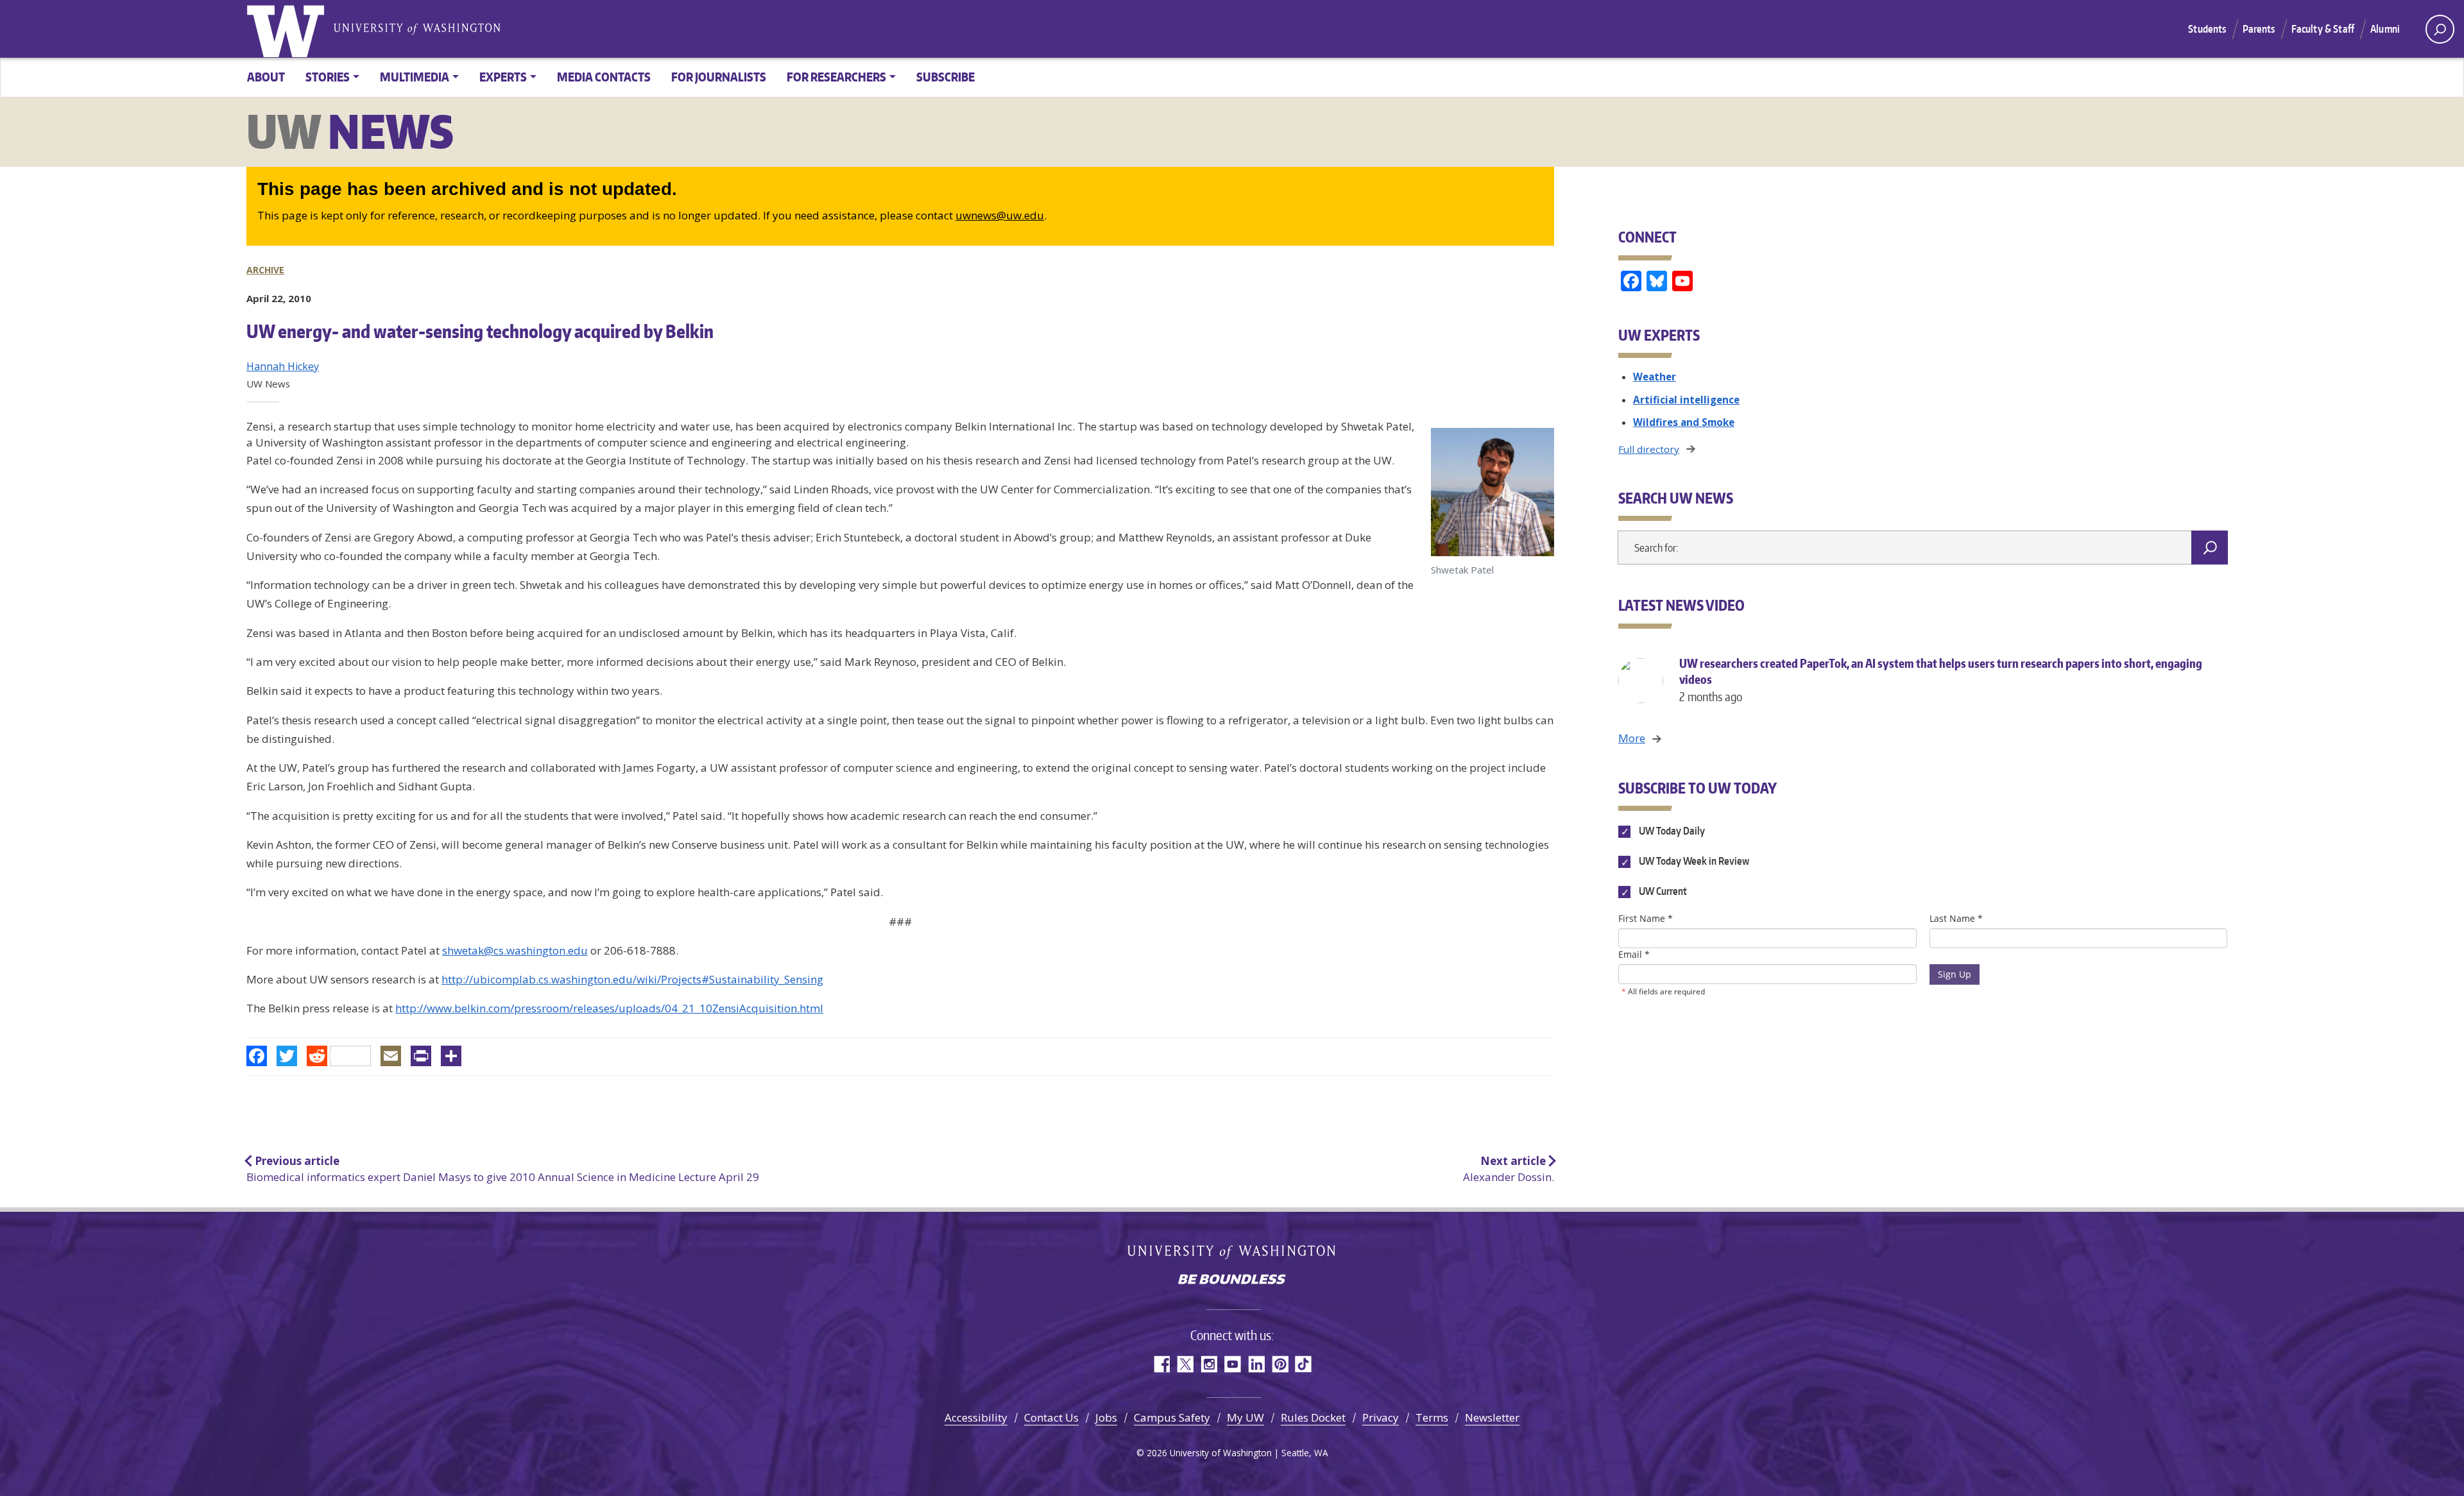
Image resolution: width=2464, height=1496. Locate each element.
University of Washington (288, 29)
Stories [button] (328, 77)
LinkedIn (1256, 1364)
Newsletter (1492, 1417)
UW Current (1662, 892)
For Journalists (719, 77)
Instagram (1209, 1364)
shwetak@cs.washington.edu (515, 950)
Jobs (1106, 1417)
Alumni (2385, 29)
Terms (1432, 1417)
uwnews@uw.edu (1000, 215)
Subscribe (945, 77)
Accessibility (976, 1417)
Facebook (1161, 1364)
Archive (265, 270)
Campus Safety (1172, 1417)
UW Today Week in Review (1693, 862)
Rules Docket (1313, 1417)
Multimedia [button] (415, 77)
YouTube (1232, 1364)
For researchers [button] (836, 77)
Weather (1655, 377)
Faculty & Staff (2323, 29)
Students (2207, 29)
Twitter (1185, 1364)
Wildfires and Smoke (1684, 422)
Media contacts (604, 77)
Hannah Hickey (283, 366)
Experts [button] (503, 77)
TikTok (1304, 1364)
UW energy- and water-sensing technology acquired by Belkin (480, 331)
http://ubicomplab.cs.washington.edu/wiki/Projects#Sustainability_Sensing (632, 979)
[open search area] (2440, 29)
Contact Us (1051, 1417)
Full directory (1649, 449)
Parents (2259, 29)
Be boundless (1232, 1280)
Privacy (1381, 1417)
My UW (1245, 1417)
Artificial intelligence (1686, 400)
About (266, 77)
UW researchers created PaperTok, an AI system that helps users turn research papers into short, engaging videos (1941, 680)
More (1632, 738)
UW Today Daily (1671, 831)
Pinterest (1280, 1364)
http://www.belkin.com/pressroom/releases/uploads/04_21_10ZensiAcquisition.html (609, 1008)
